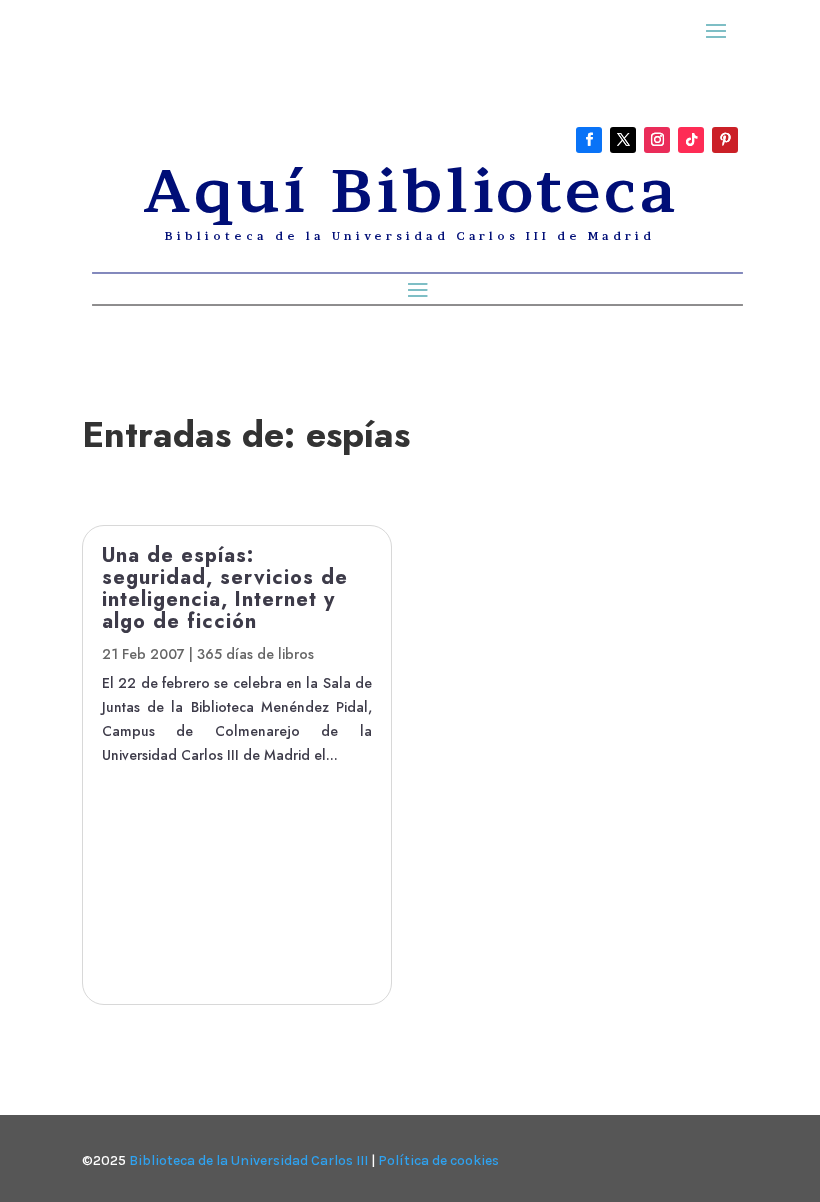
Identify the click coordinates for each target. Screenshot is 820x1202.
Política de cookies (438, 1160)
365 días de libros (255, 654)
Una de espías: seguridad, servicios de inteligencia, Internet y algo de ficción (225, 588)
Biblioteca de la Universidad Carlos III (248, 1160)
